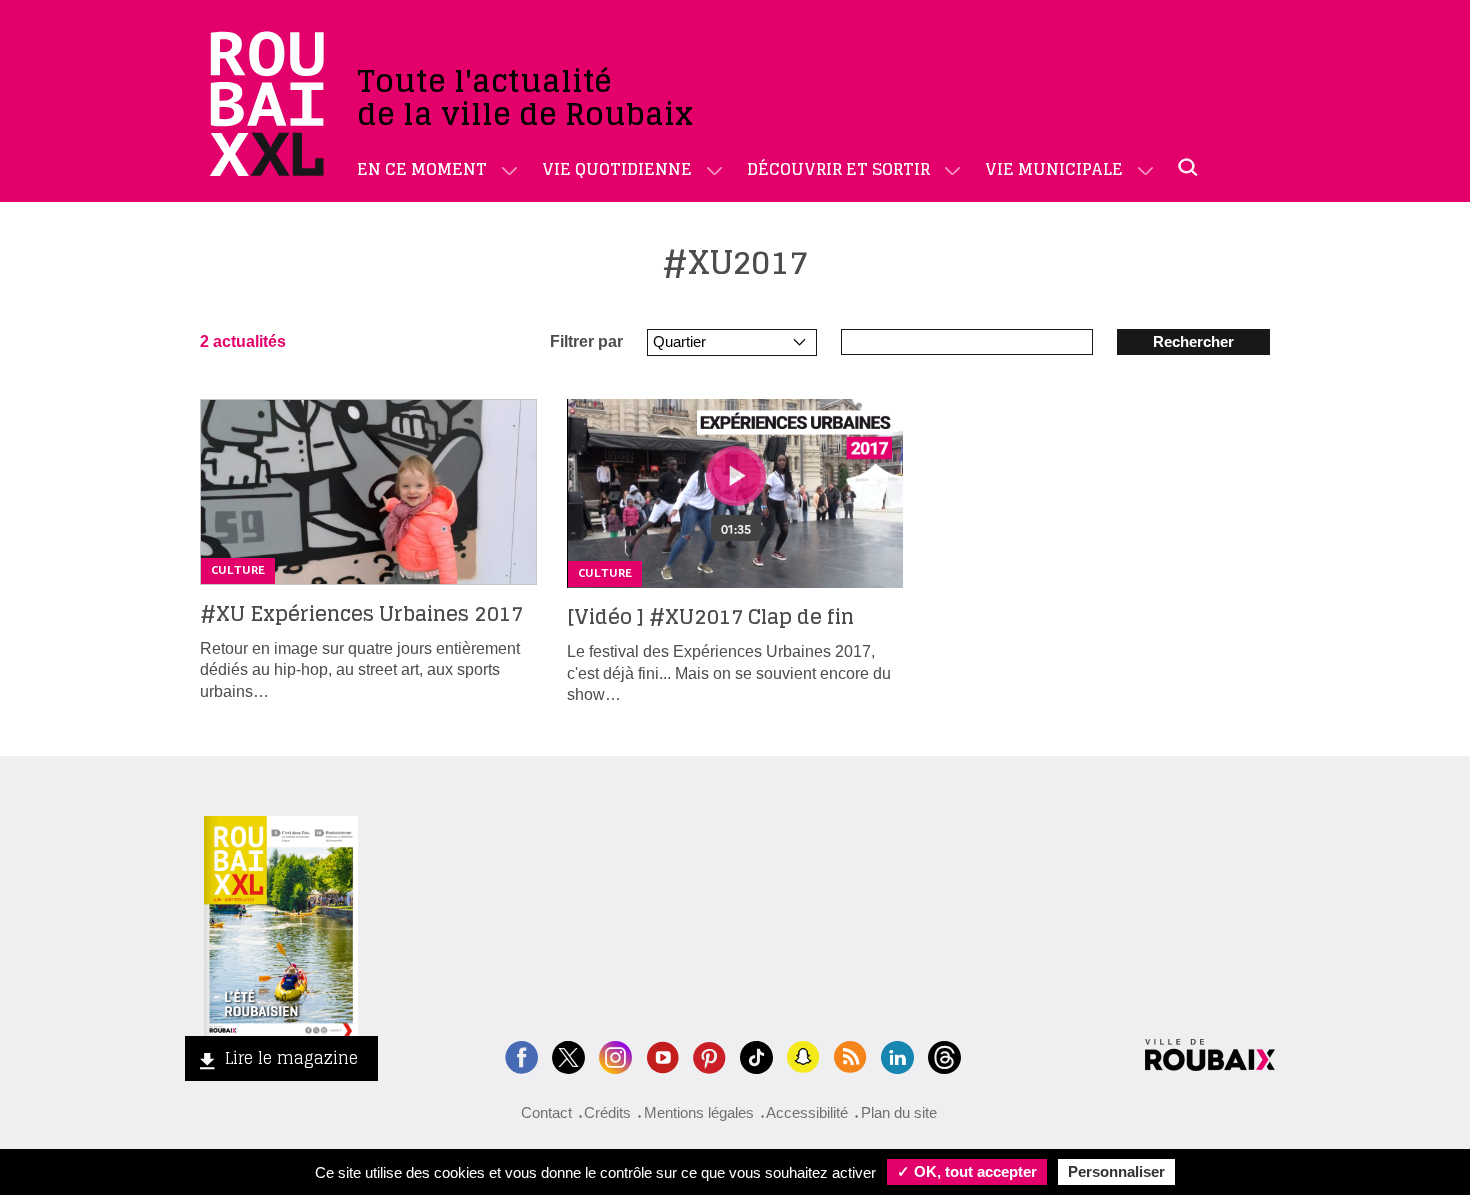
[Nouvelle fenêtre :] (662, 1055)
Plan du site (899, 1112)
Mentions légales (699, 1112)
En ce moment (422, 169)
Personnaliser (1116, 1171)
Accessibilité (807, 1112)
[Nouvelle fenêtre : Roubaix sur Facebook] (521, 1055)
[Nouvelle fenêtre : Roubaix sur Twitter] (568, 1055)
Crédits (607, 1112)
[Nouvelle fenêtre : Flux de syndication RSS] (850, 1055)
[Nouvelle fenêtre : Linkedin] (897, 1055)
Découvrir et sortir (838, 169)
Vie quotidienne (617, 169)
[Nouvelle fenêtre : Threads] (944, 1055)
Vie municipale (1054, 169)
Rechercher (1193, 341)
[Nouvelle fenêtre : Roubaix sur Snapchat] (803, 1055)
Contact (546, 1112)
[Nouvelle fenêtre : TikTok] (756, 1055)
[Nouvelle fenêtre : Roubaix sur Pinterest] (709, 1055)
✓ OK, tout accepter (967, 1171)
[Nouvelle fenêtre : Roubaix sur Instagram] (615, 1055)
